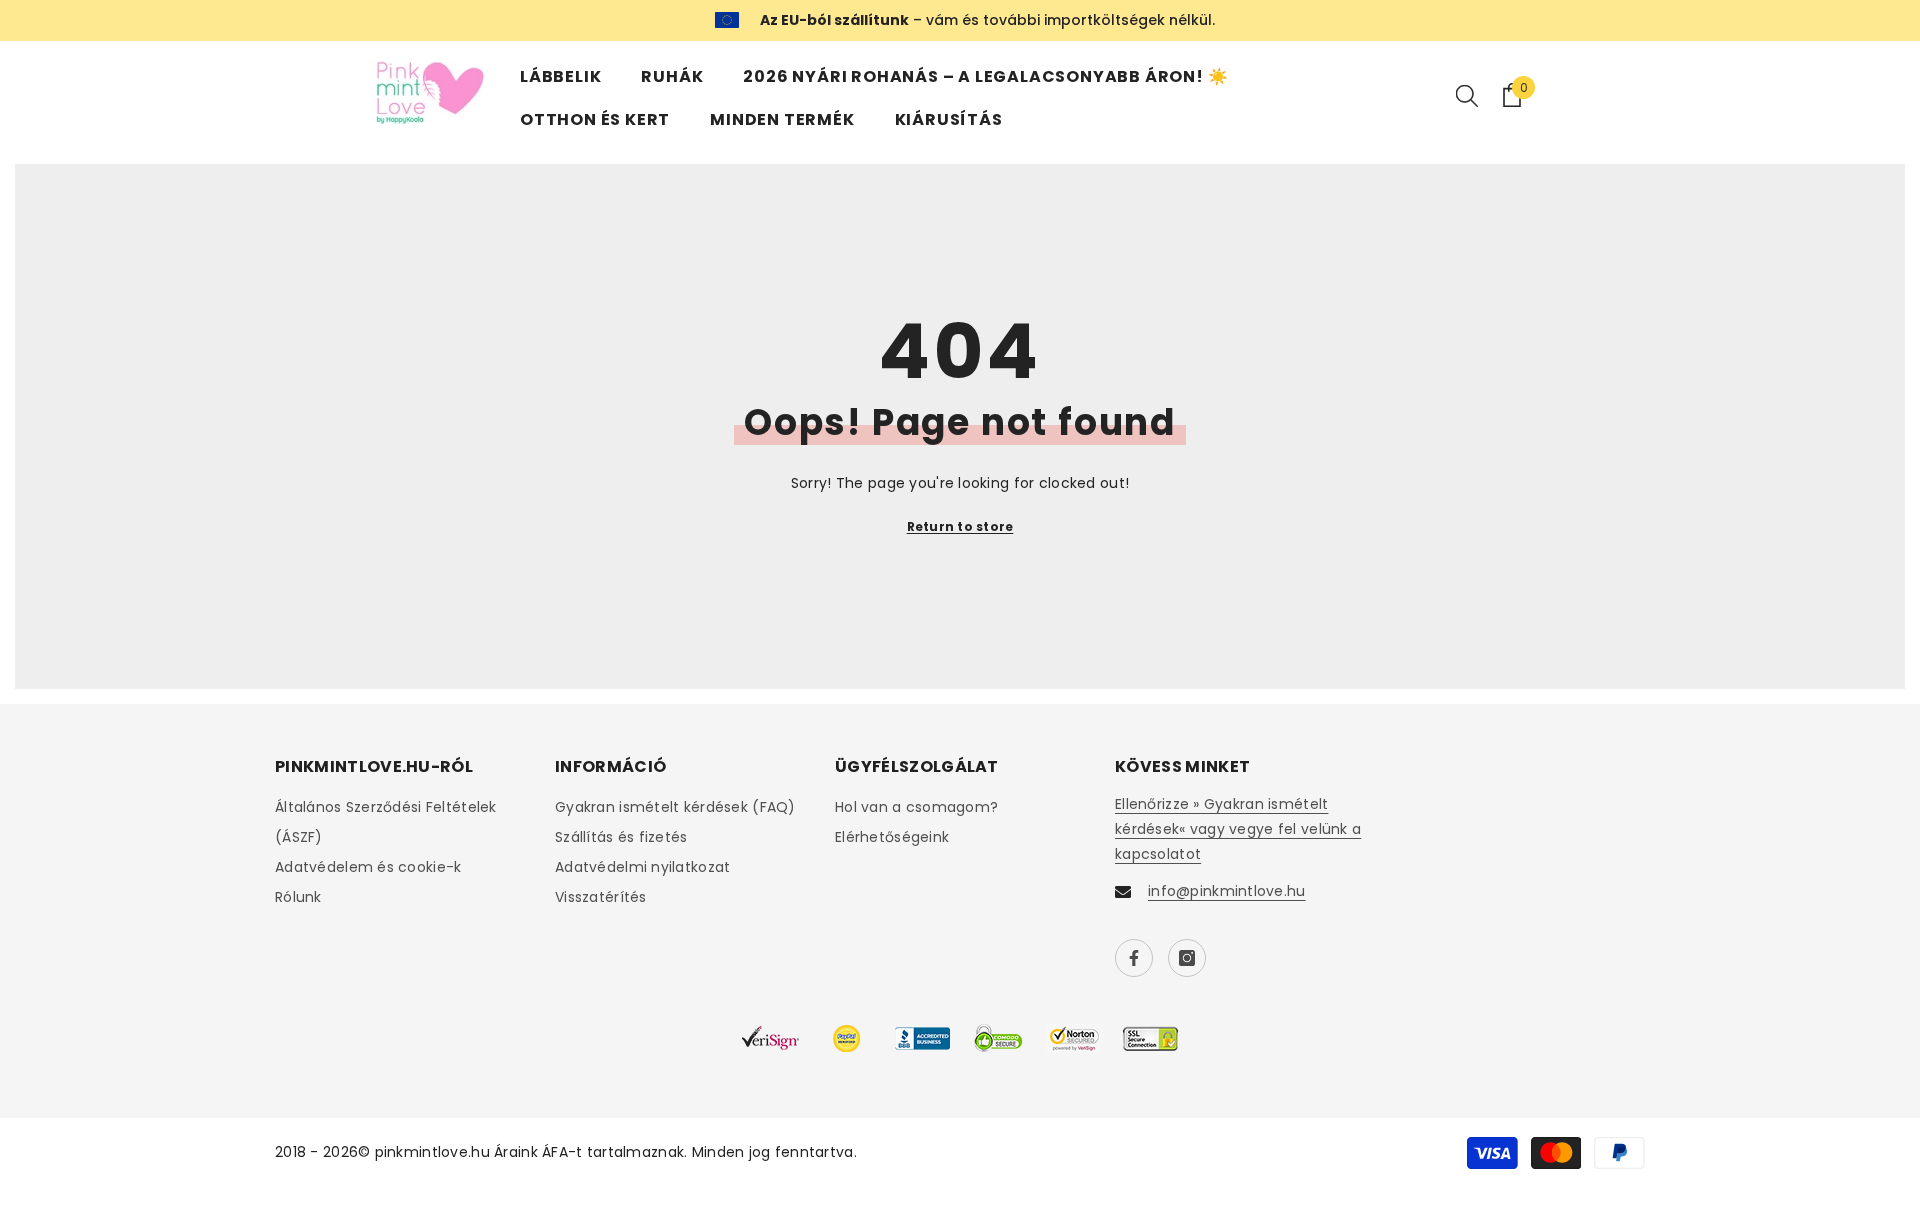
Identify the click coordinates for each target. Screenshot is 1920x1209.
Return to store (960, 526)
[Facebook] (1134, 958)
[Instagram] (1187, 958)
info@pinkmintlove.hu (1227, 891)
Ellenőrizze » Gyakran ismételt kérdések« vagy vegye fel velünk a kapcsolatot (1238, 829)
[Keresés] (1467, 95)
